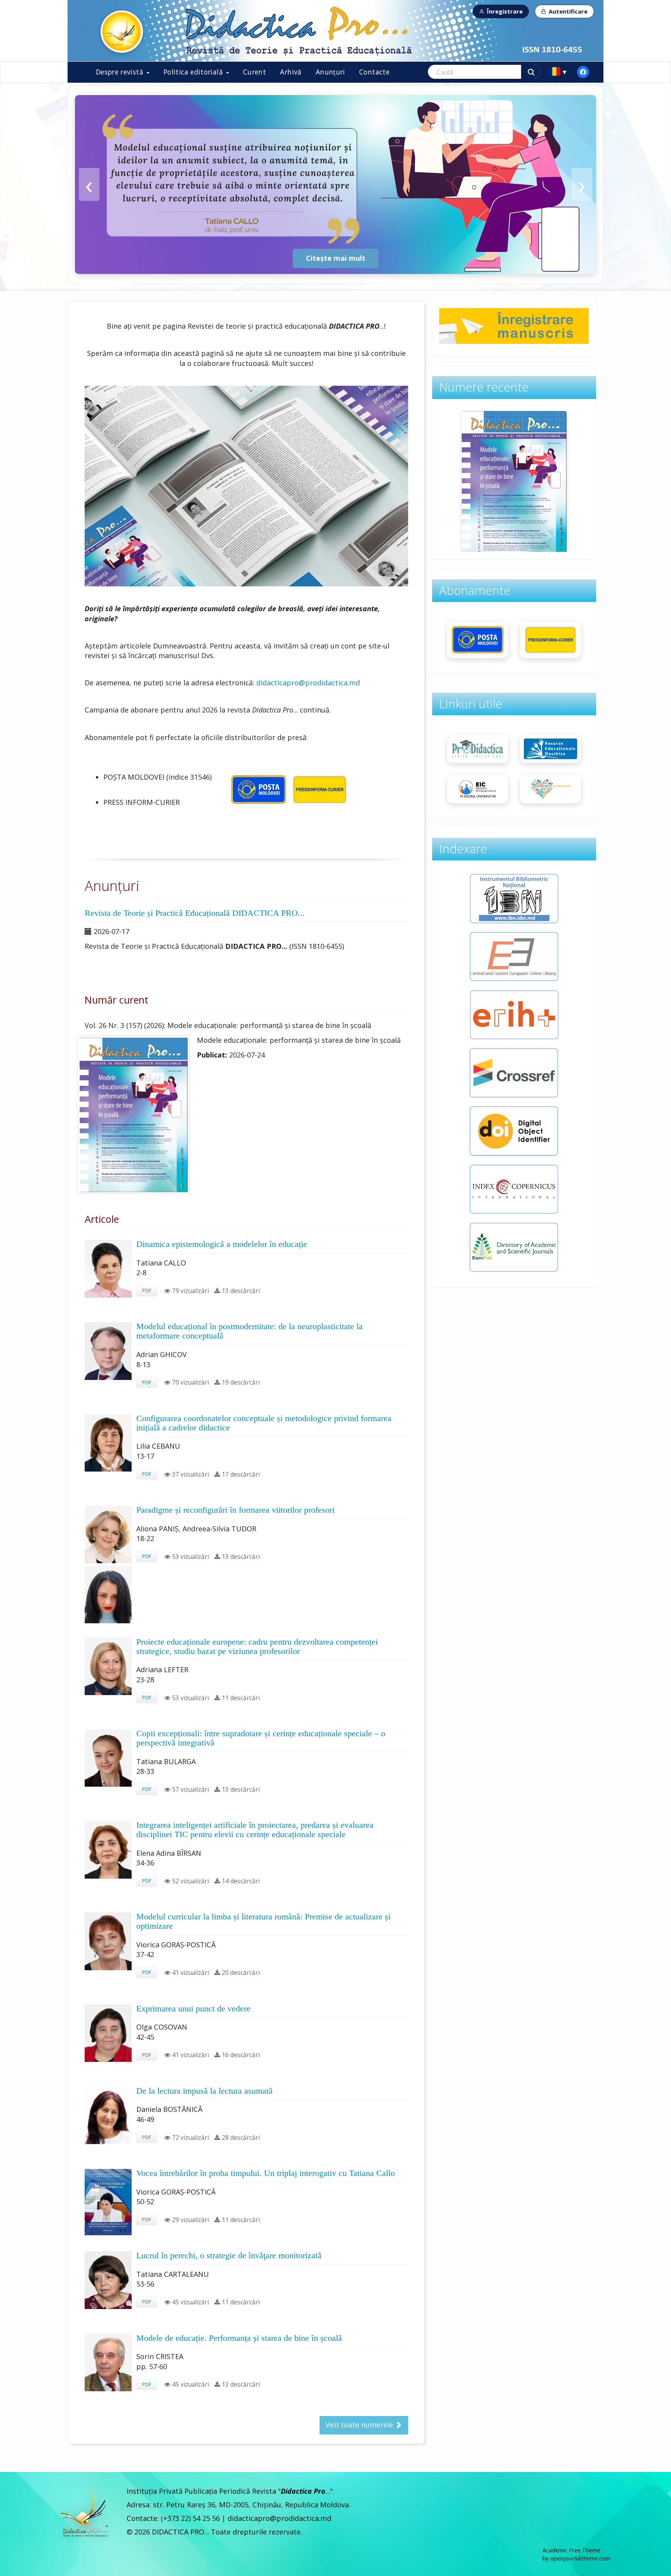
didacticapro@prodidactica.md (308, 683)
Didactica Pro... (122, 32)
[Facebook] (583, 72)
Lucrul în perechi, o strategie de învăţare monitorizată (229, 2255)
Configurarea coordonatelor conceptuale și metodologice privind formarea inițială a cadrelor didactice (264, 1423)
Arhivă (291, 72)
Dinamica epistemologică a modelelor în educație (222, 1244)
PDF (147, 1290)
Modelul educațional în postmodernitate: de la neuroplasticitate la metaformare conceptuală (249, 1331)
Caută (531, 72)
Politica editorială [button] (194, 72)
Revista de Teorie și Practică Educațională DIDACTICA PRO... (195, 913)
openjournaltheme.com (580, 2558)
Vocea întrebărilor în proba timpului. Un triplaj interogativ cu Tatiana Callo (266, 2173)
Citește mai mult (336, 258)
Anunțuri (330, 72)
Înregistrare (505, 11)
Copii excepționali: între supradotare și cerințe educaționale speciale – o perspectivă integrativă (261, 1738)
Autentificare (568, 11)
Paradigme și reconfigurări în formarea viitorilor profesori (236, 1510)
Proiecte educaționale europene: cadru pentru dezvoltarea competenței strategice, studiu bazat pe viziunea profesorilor (257, 1647)
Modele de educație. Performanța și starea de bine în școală (239, 2338)
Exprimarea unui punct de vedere (193, 2009)
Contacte (374, 72)
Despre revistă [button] (121, 72)
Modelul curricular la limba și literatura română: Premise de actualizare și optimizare (263, 1921)
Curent (255, 72)
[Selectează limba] (558, 72)
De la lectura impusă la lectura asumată (204, 2091)
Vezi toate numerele (360, 2425)
